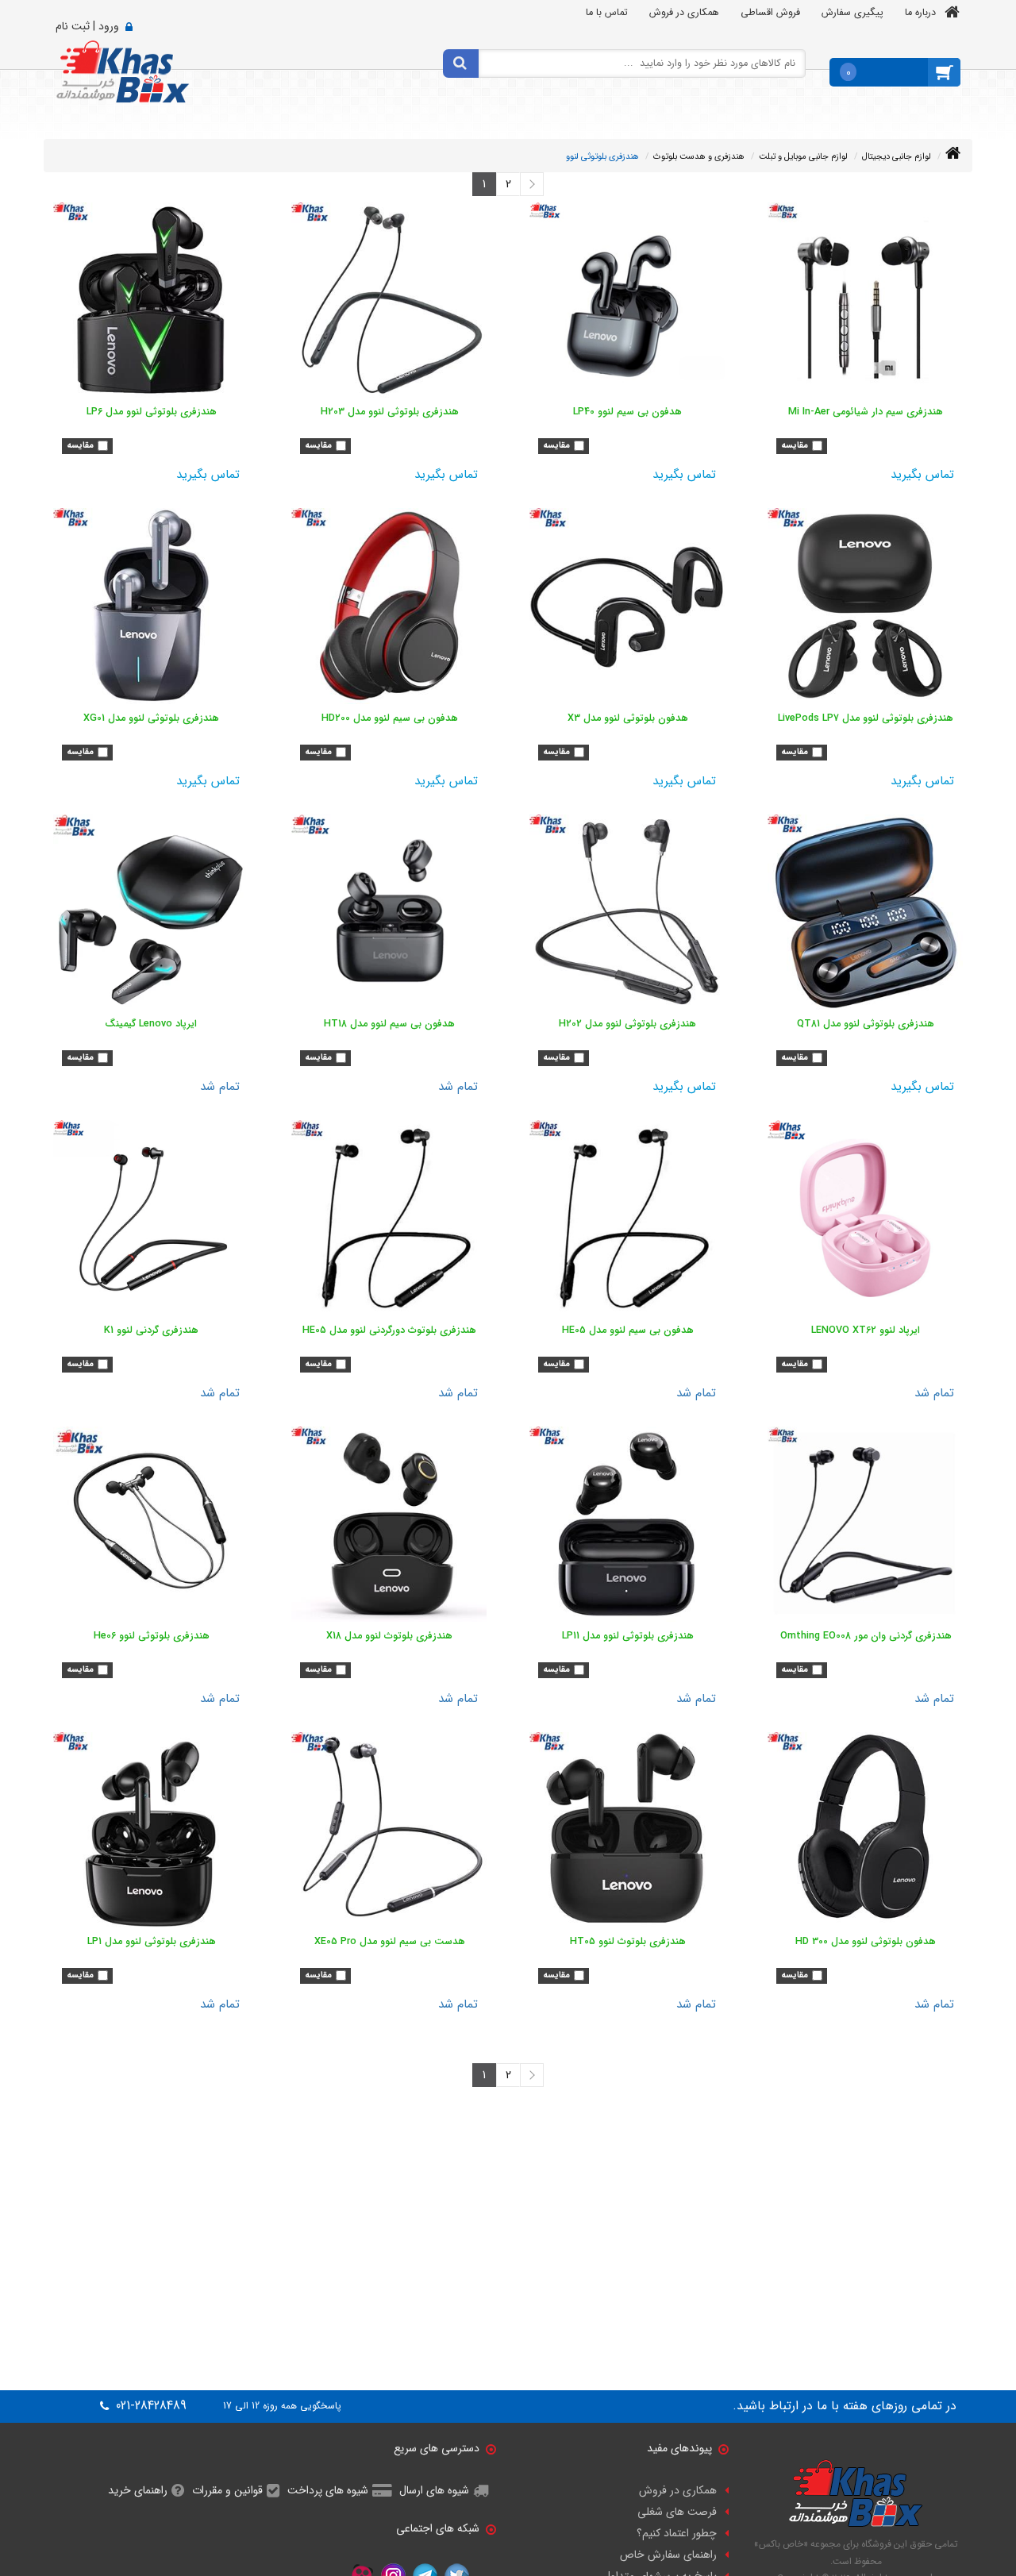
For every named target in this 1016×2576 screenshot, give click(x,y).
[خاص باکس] (123, 71)
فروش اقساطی (770, 13)
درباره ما (920, 13)
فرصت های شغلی (677, 2512)
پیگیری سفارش (852, 13)
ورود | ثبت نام (87, 26)
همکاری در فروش (684, 13)
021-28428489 (149, 2406)
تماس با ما (607, 13)
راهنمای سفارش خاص (668, 2555)
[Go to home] (953, 154)
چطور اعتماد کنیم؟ (677, 2533)
